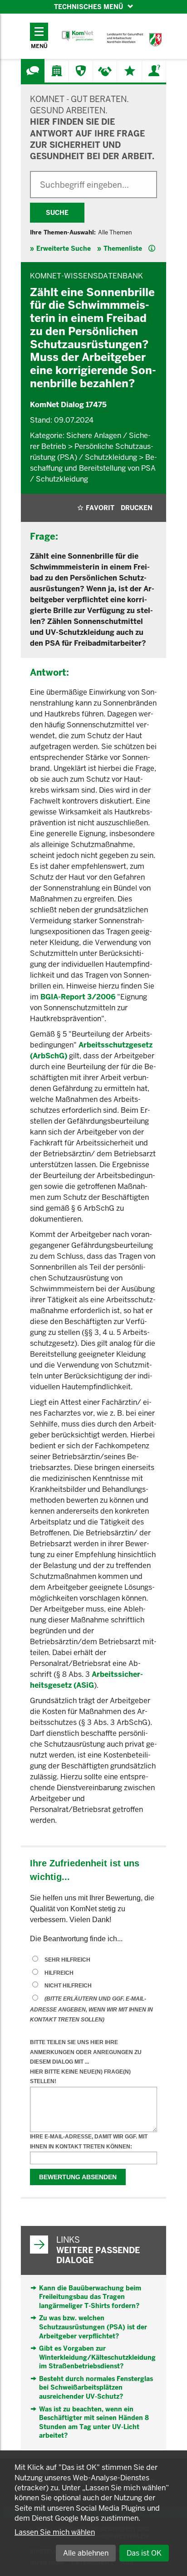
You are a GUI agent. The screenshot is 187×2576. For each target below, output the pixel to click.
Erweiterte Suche (64, 248)
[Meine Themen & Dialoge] (130, 71)
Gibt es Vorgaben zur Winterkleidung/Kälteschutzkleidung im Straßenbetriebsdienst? (97, 2357)
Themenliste (123, 248)
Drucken (137, 508)
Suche (57, 213)
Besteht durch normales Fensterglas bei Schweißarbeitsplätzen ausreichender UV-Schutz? (96, 2388)
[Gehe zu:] (33, 71)
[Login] (154, 71)
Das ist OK (144, 2553)
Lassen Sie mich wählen (55, 2532)
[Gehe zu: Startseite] (78, 36)
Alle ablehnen (86, 2553)
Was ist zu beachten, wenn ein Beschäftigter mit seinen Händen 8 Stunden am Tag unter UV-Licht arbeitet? (94, 2423)
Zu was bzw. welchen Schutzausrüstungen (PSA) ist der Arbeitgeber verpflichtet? (93, 2327)
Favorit (100, 508)
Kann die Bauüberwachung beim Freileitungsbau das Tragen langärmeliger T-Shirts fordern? (90, 2297)
